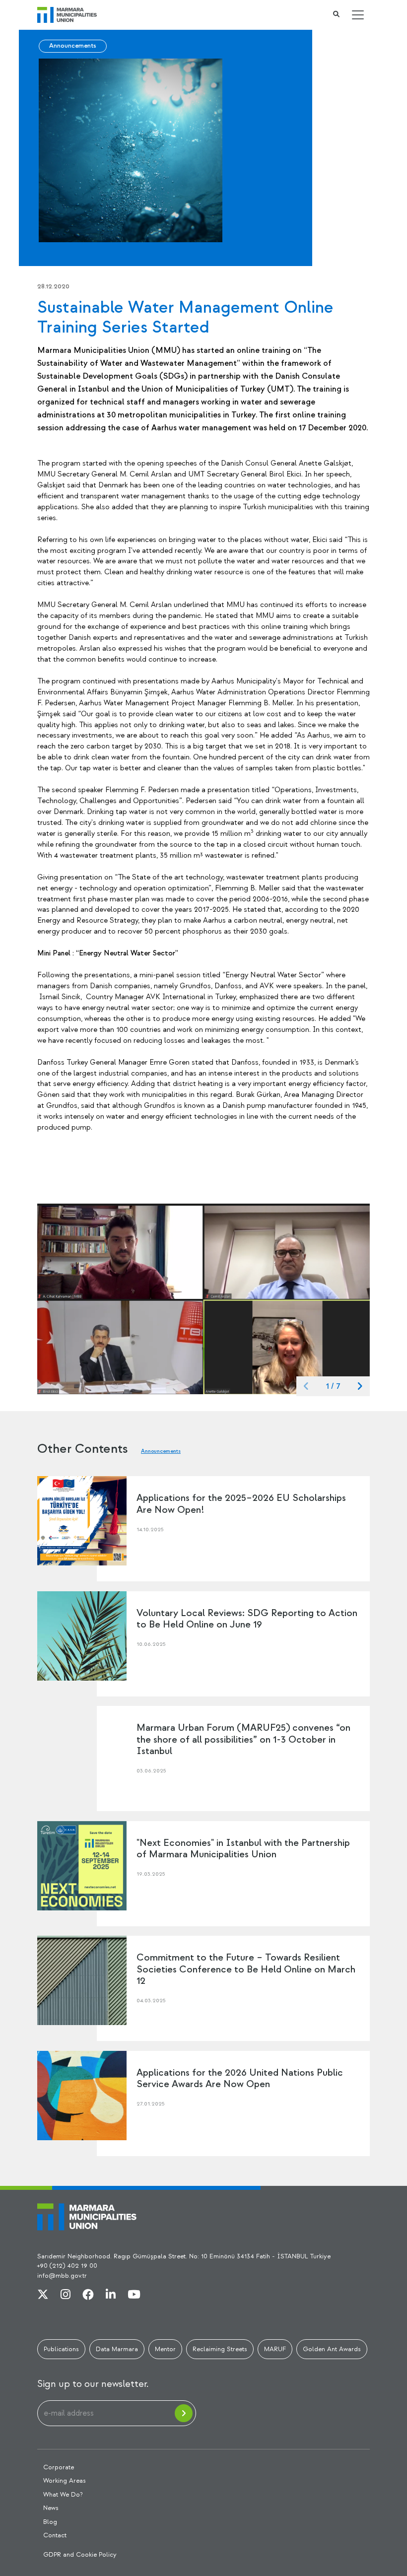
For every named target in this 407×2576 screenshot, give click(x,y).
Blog (50, 2522)
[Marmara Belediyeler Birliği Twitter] (43, 2295)
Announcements (73, 46)
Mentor (165, 2349)
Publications (61, 2349)
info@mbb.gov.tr (62, 2276)
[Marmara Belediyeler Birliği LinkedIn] (111, 2295)
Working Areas (65, 2481)
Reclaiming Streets (220, 2349)
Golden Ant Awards (332, 2349)
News (51, 2508)
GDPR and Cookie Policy (80, 2555)
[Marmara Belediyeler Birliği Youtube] (134, 2295)
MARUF (275, 2349)
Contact (55, 2535)
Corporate (59, 2467)
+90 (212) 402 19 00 (67, 2266)
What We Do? (63, 2495)
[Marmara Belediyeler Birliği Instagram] (66, 2295)
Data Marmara (117, 2349)
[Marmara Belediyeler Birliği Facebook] (88, 2295)
